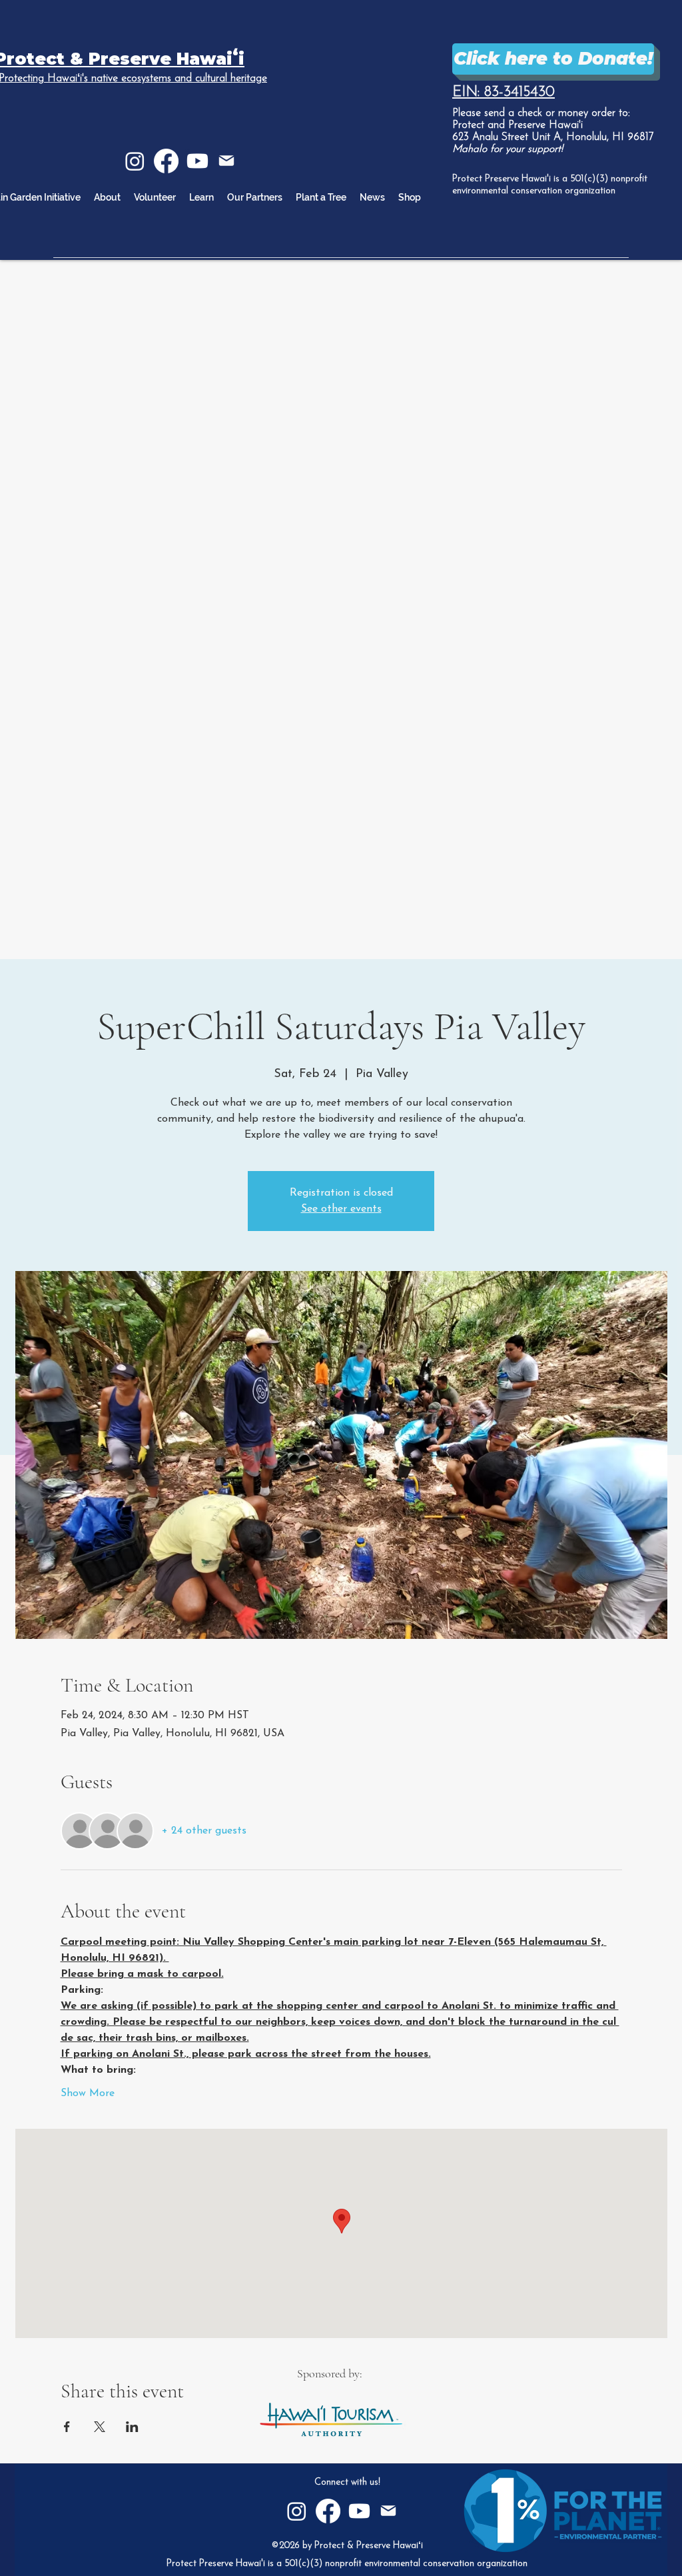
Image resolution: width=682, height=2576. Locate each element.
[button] (201, 197)
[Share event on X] (100, 2427)
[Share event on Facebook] (67, 2427)
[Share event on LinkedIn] (132, 2427)
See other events (341, 1209)
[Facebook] (166, 161)
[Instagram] (135, 161)
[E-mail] (226, 161)
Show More (88, 2093)
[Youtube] (197, 161)
